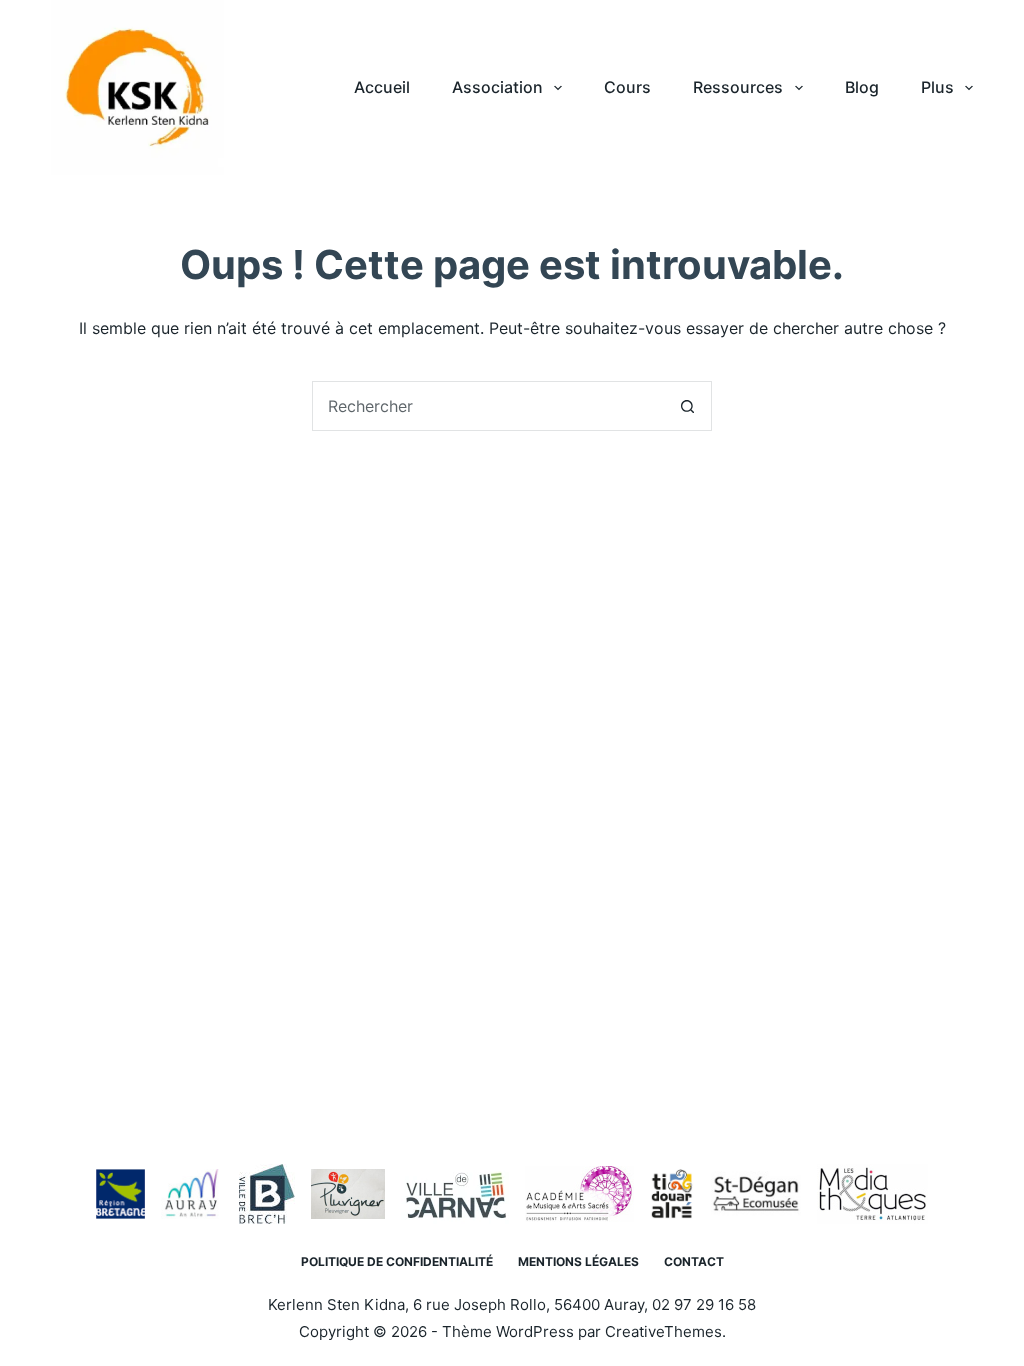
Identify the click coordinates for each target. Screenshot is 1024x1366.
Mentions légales (578, 1261)
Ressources (738, 87)
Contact (694, 1261)
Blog (862, 87)
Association (497, 87)
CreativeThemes (663, 1331)
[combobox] (488, 406)
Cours (627, 87)
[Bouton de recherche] (687, 406)
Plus (937, 87)
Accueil (382, 87)
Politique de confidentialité (397, 1261)
